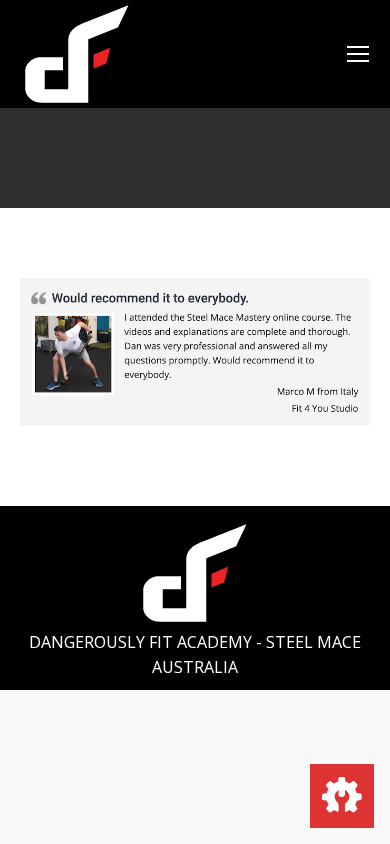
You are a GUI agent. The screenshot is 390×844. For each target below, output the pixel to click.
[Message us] (342, 796)
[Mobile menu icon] (358, 54)
